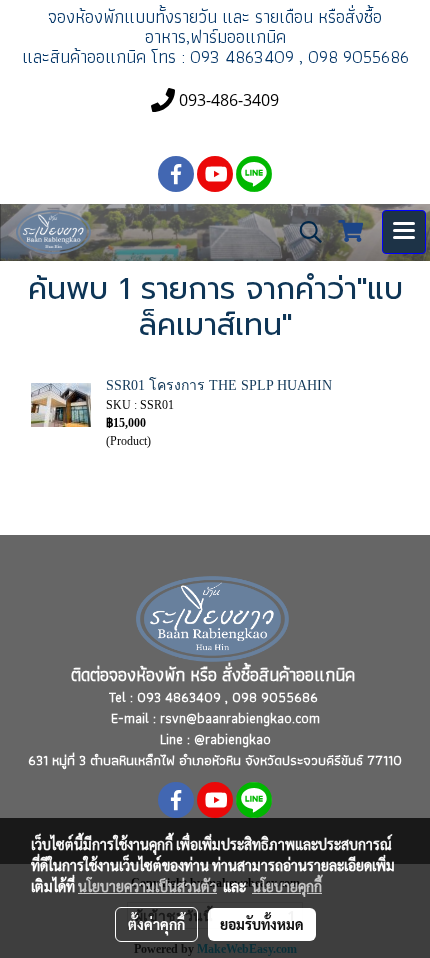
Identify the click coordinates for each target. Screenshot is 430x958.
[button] (304, 232)
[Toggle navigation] (404, 232)
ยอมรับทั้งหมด (262, 924)
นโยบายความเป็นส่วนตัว (147, 886)
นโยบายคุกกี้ (287, 886)
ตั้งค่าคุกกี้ (156, 924)
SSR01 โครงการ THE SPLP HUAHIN (219, 385)
